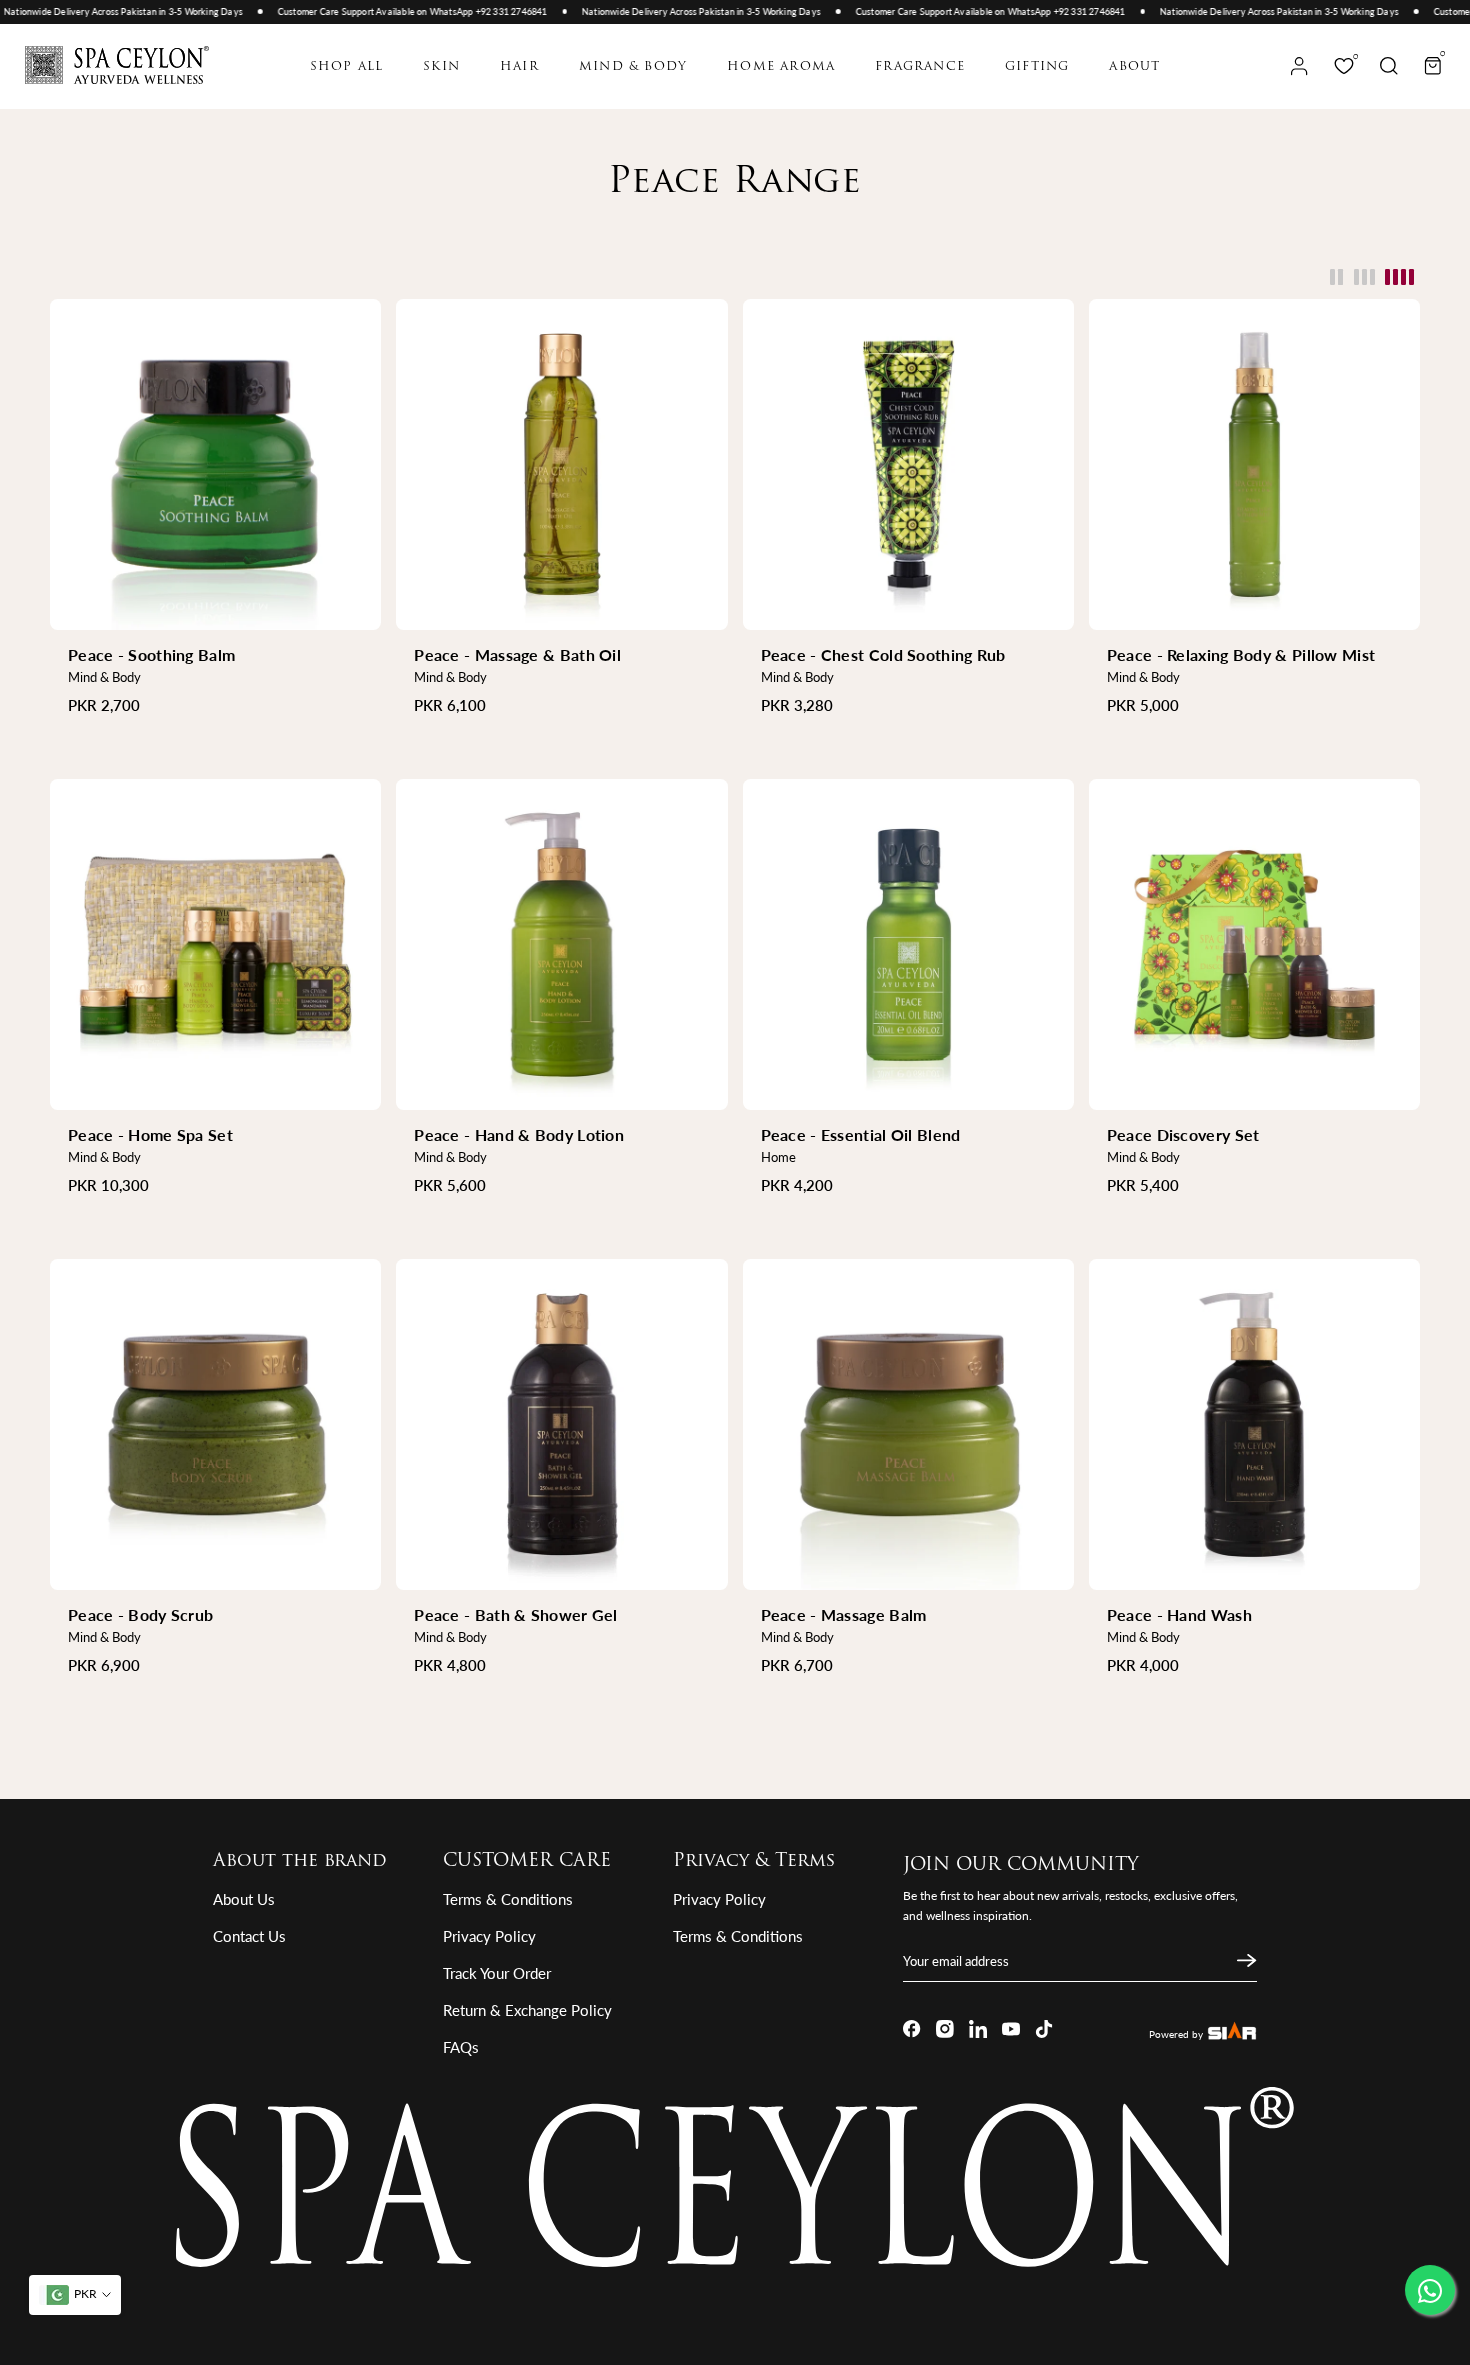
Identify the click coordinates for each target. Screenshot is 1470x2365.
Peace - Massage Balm (844, 1614)
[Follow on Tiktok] (1044, 2029)
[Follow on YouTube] (1011, 2029)
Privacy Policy (489, 1936)
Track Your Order (497, 1973)
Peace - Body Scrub (140, 1614)
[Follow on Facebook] (912, 2029)
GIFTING (1037, 67)
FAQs (461, 2047)
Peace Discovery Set (1183, 1134)
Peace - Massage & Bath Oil (517, 654)
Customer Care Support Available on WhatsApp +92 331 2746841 (382, 11)
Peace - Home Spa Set (150, 1134)
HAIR (519, 67)
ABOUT (1134, 67)
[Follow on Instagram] (945, 2029)
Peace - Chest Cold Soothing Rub (883, 654)
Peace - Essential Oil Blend (861, 1134)
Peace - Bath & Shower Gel (516, 1614)
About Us (244, 1899)
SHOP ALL (347, 67)
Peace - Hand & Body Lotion (519, 1134)
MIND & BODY (633, 67)
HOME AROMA (781, 67)
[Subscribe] (1244, 1961)
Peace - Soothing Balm (151, 654)
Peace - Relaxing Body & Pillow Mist (1241, 654)
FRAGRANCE (920, 67)
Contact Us (249, 1936)
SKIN (441, 67)
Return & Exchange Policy (527, 2010)
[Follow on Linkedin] (978, 2029)
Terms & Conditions (508, 1899)
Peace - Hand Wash (1179, 1614)
